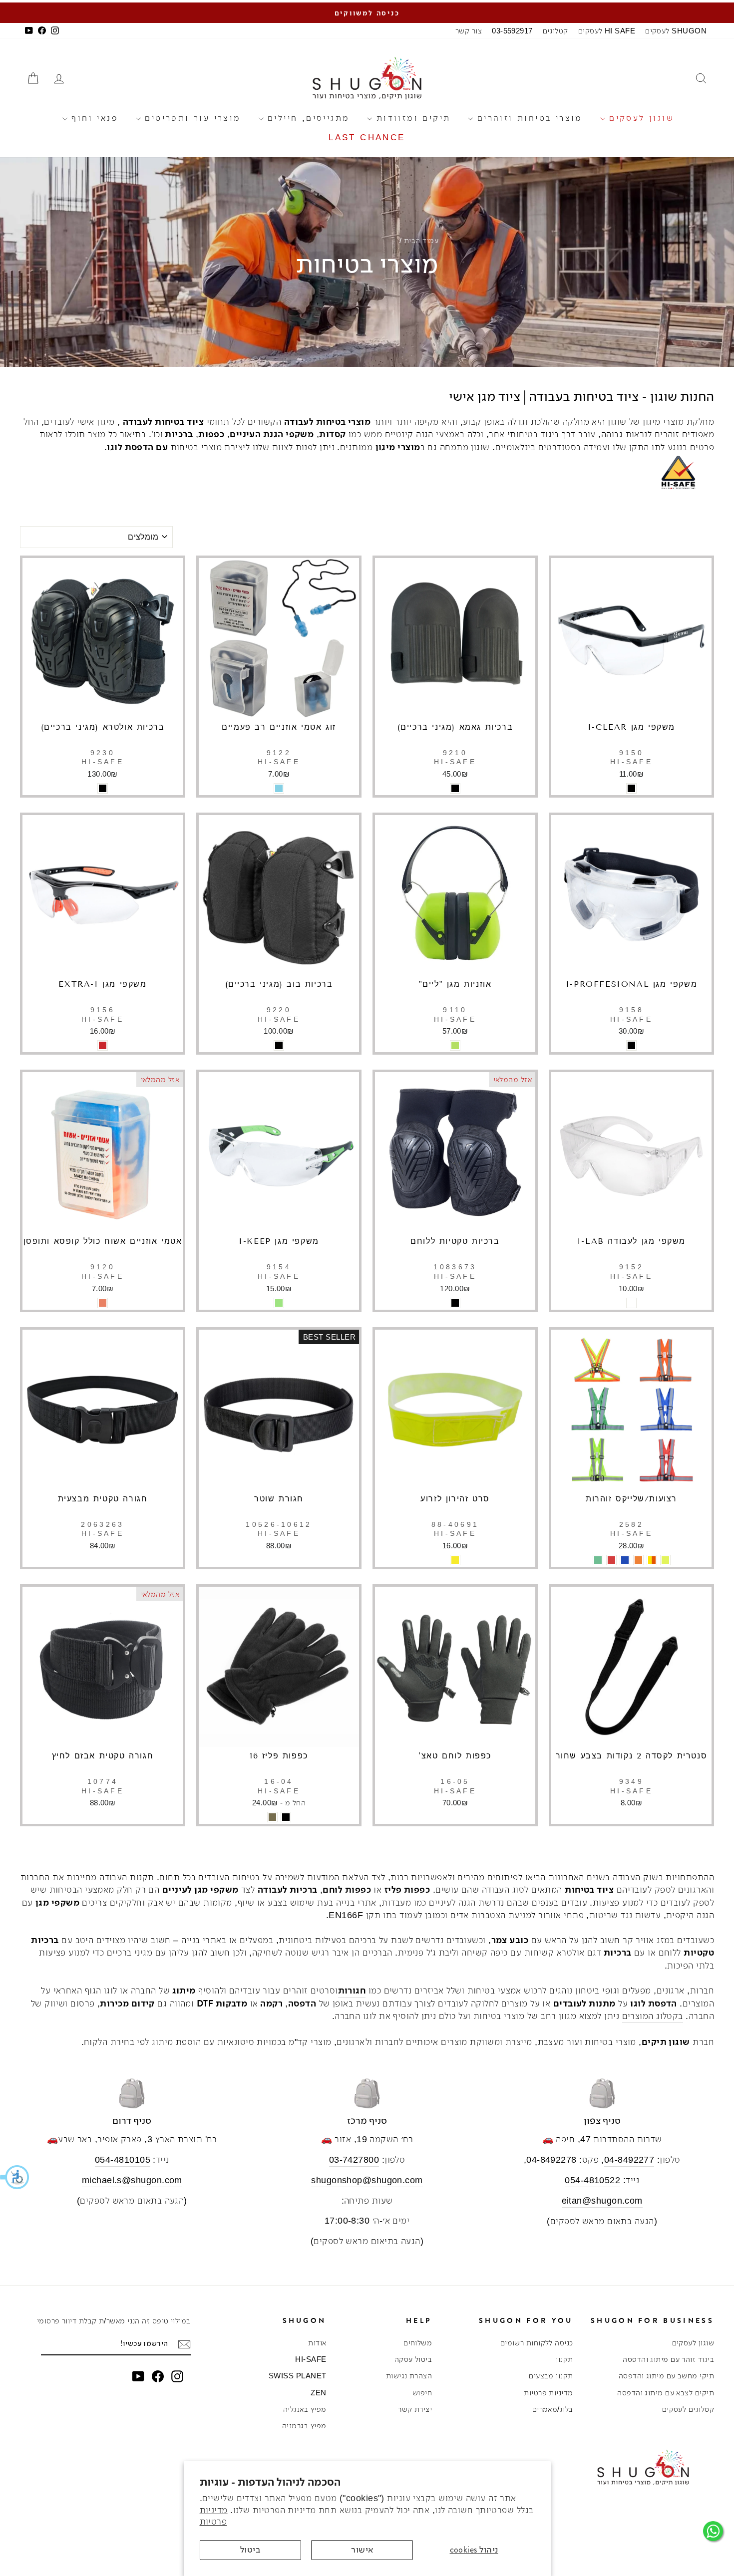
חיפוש (422, 2393)
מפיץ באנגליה (305, 2409)
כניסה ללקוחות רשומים (537, 2343)
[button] (15, 2177)
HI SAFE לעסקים (607, 31)
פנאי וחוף (93, 118)
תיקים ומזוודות (411, 118)
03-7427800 (354, 2160)
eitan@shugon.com (602, 2201)
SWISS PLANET (297, 2376)
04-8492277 (629, 2160)
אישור (362, 2550)
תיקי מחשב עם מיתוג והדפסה (666, 2376)
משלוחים (418, 2343)
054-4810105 (123, 2160)
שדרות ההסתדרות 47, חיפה (609, 2139)
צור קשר (469, 31)
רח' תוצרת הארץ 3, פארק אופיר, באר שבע (138, 2139)
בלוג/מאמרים (553, 2409)
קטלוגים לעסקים (688, 2409)
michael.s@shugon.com (132, 2180)
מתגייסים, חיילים (307, 118)
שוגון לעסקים (640, 118)
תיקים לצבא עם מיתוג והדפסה (666, 2393)
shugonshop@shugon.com (367, 2180)
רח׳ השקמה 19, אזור (374, 2139)
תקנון (564, 2359)
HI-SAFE (311, 2359)
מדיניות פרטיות (548, 2393)
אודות (317, 2343)
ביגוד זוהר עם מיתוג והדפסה (668, 2359)
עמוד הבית (421, 240)
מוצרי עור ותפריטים (191, 118)
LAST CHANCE (367, 138)
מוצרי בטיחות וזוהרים (528, 118)
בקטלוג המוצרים (653, 2016)
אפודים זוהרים (682, 434)
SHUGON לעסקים (676, 31)
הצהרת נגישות (409, 2376)
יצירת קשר (415, 2409)
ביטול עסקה (413, 2359)
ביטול (250, 2550)
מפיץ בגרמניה (304, 2426)
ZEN (318, 2393)
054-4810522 (592, 2180)
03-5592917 (512, 31)
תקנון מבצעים (551, 2376)
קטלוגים (555, 31)
